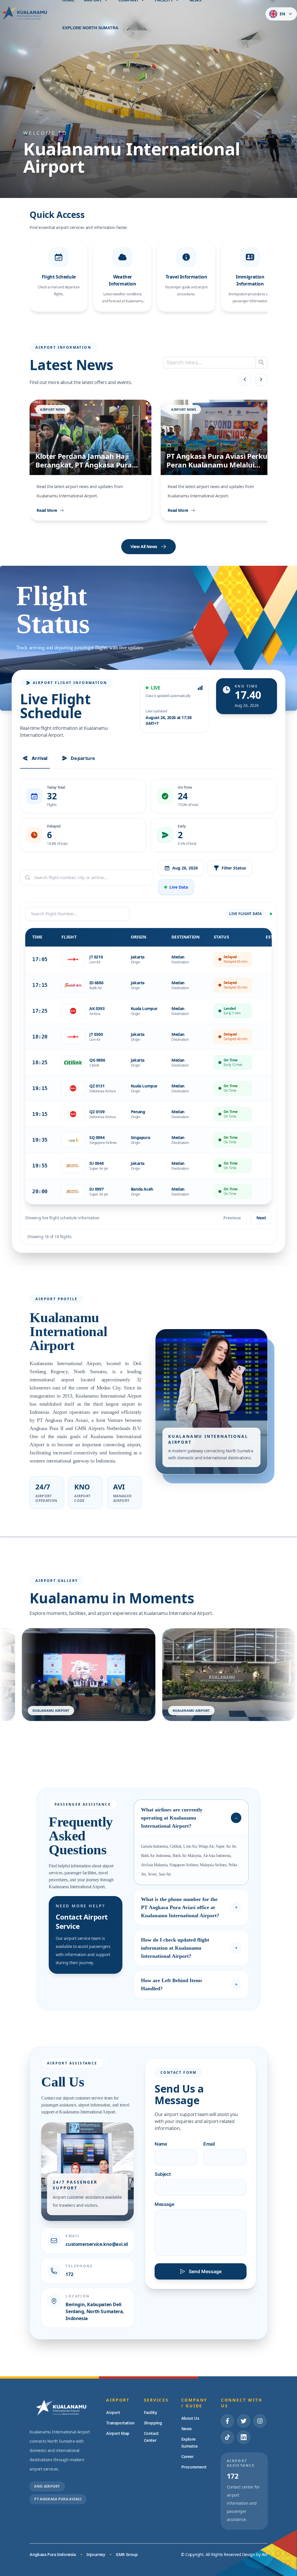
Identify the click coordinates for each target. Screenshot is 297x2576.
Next (261, 1218)
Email (209, 2144)
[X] (244, 2421)
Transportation (120, 2423)
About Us (190, 2418)
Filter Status (234, 868)
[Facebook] (227, 2421)
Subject (163, 2174)
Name (161, 2144)
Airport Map (118, 2433)
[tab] (35, 758)
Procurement (194, 2467)
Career (188, 2456)
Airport (113, 2412)
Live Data (179, 887)
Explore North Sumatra (90, 28)
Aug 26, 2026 (185, 868)
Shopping (153, 2423)
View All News (144, 546)
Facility (151, 2412)
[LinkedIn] (244, 2437)
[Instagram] (260, 2421)
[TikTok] (227, 2437)
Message (164, 2204)
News (186, 2429)
